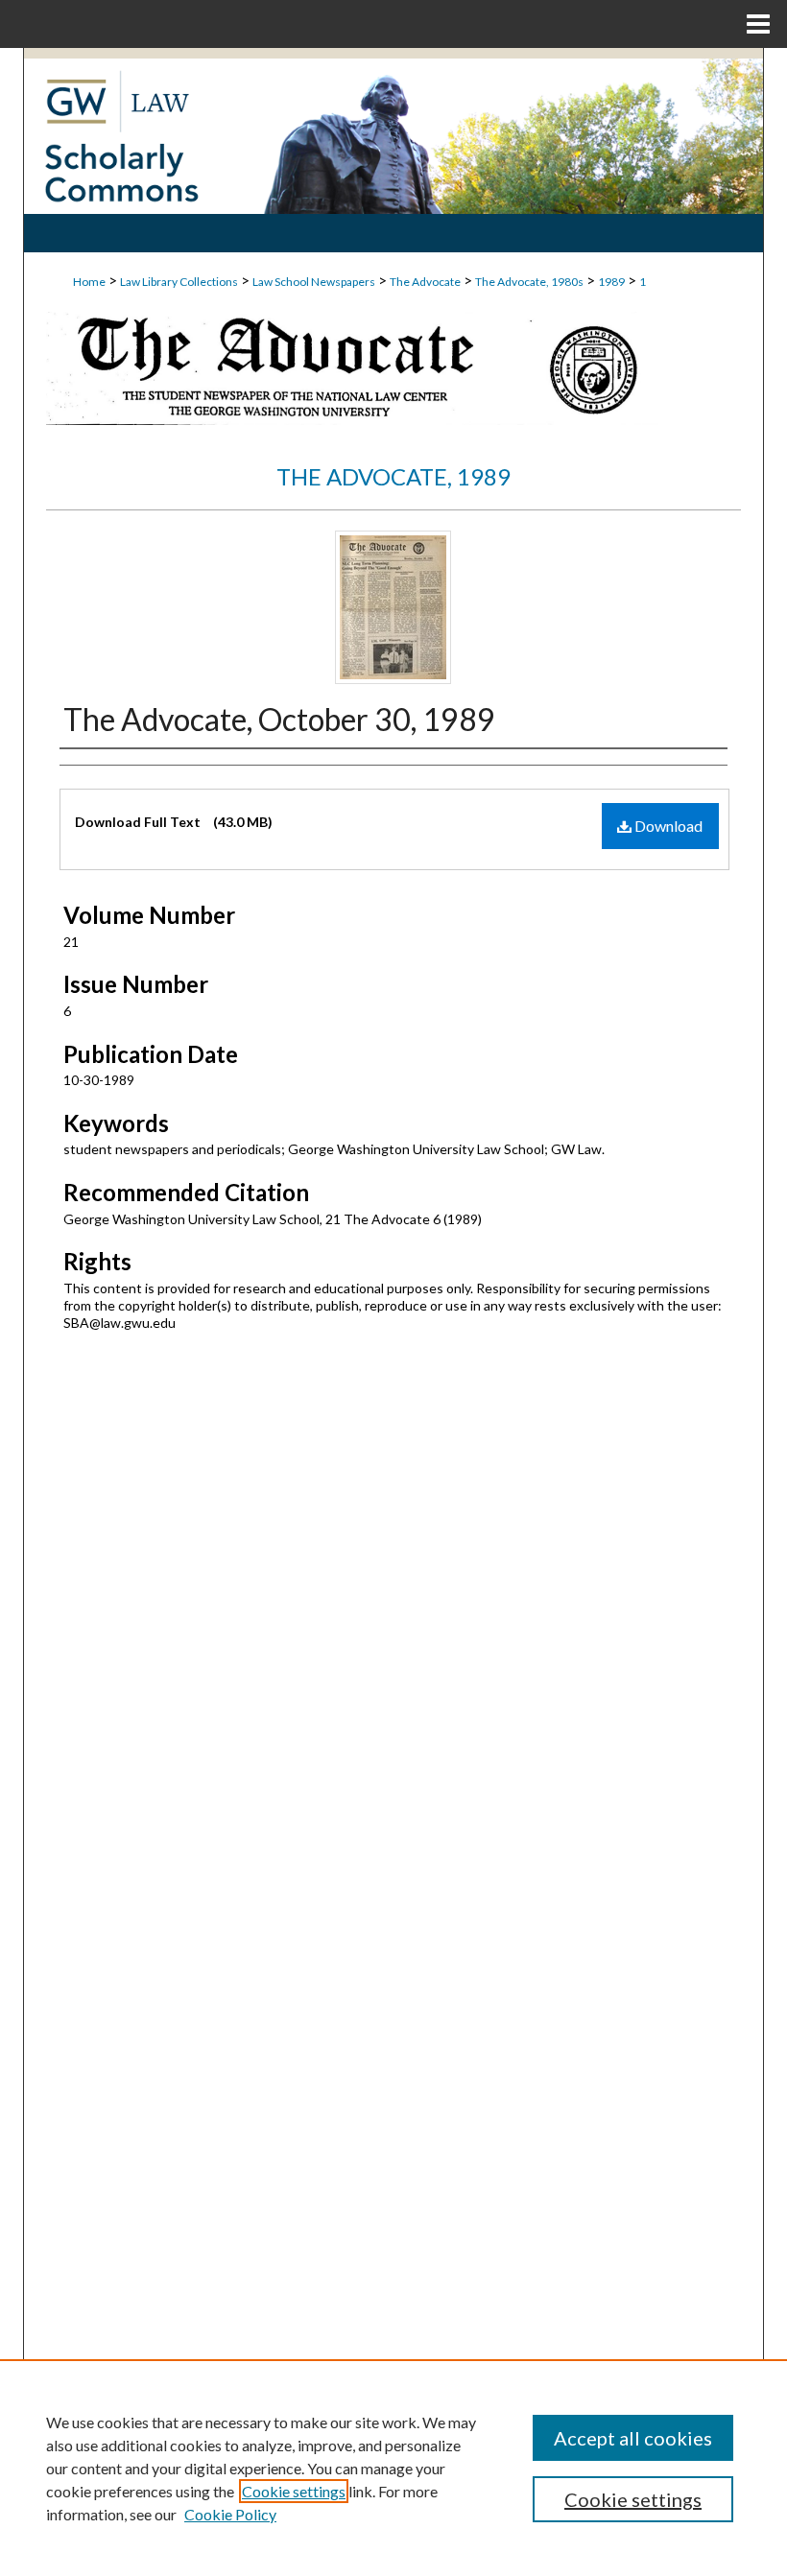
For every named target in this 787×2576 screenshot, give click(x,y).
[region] (393, 2468)
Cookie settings (294, 2491)
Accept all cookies (633, 2438)
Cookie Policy (230, 2514)
